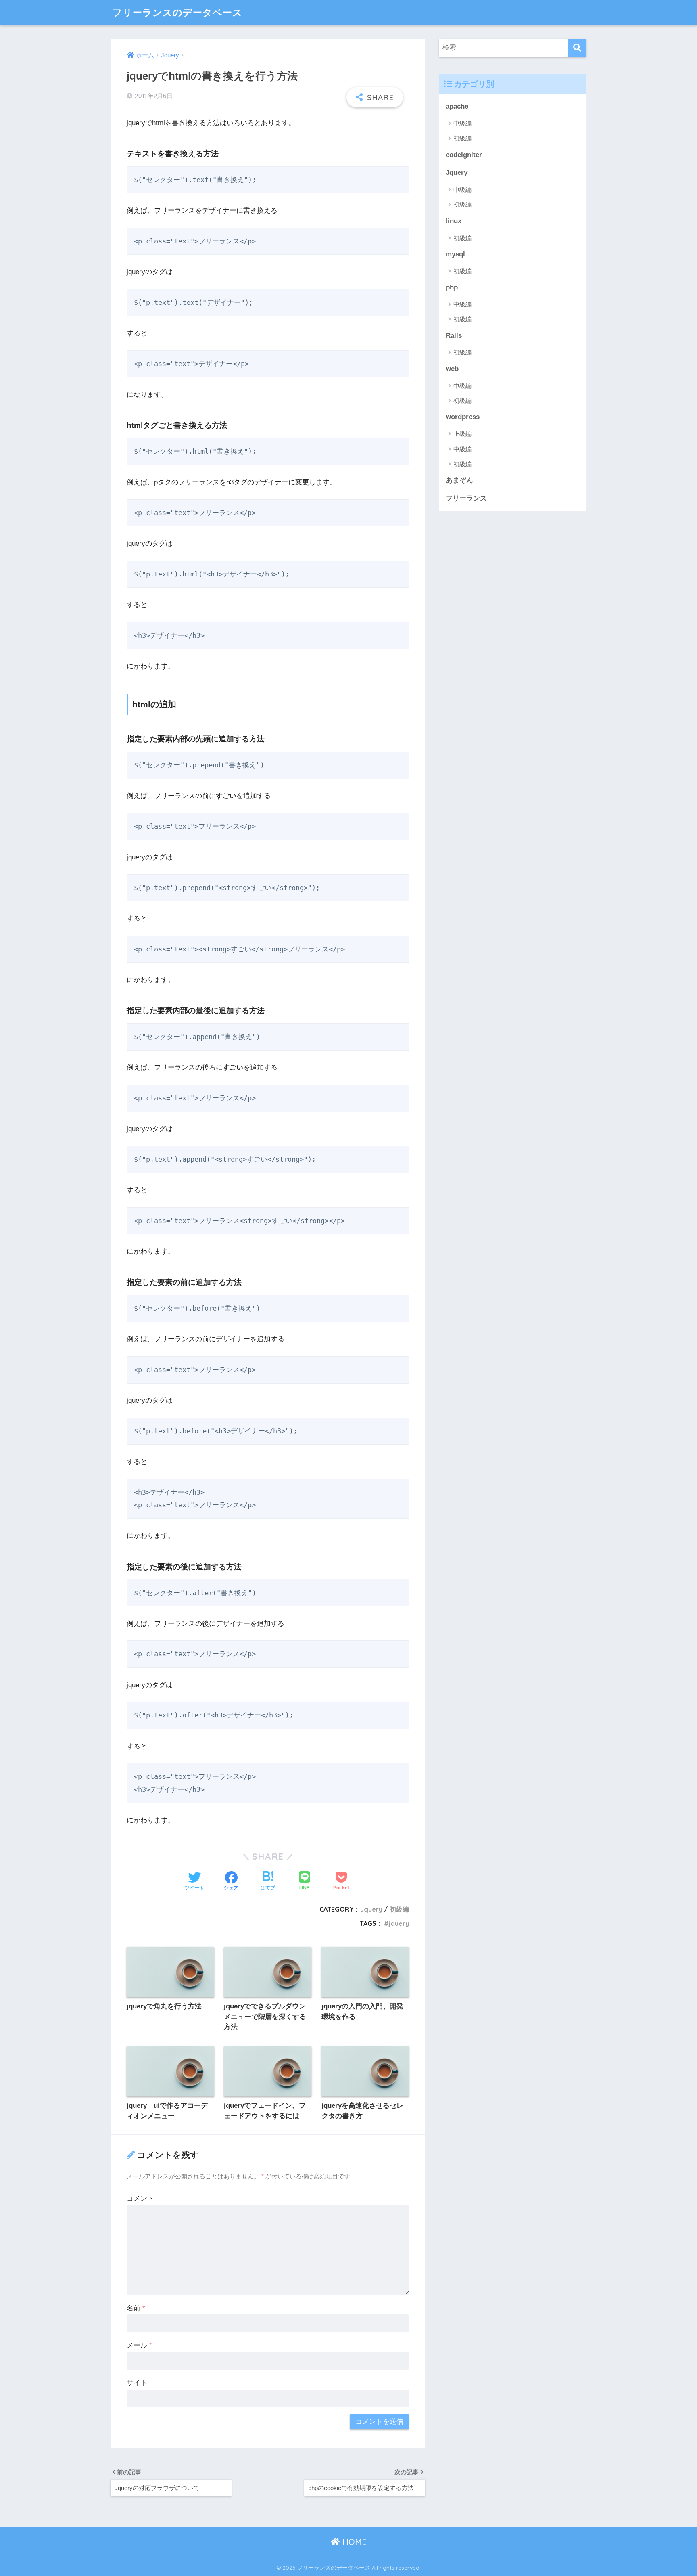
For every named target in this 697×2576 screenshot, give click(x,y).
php (452, 287)
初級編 (399, 1909)
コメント (140, 2198)
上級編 (462, 434)
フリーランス (466, 498)
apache (457, 106)
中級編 (462, 123)
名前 (136, 2308)
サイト (137, 2383)
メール (139, 2345)
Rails (454, 336)
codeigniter (464, 155)
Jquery (371, 1909)
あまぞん (459, 480)
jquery (399, 1923)
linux (454, 221)
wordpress (463, 417)
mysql (455, 254)
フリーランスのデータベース (177, 12)
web (452, 369)
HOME (353, 2542)
